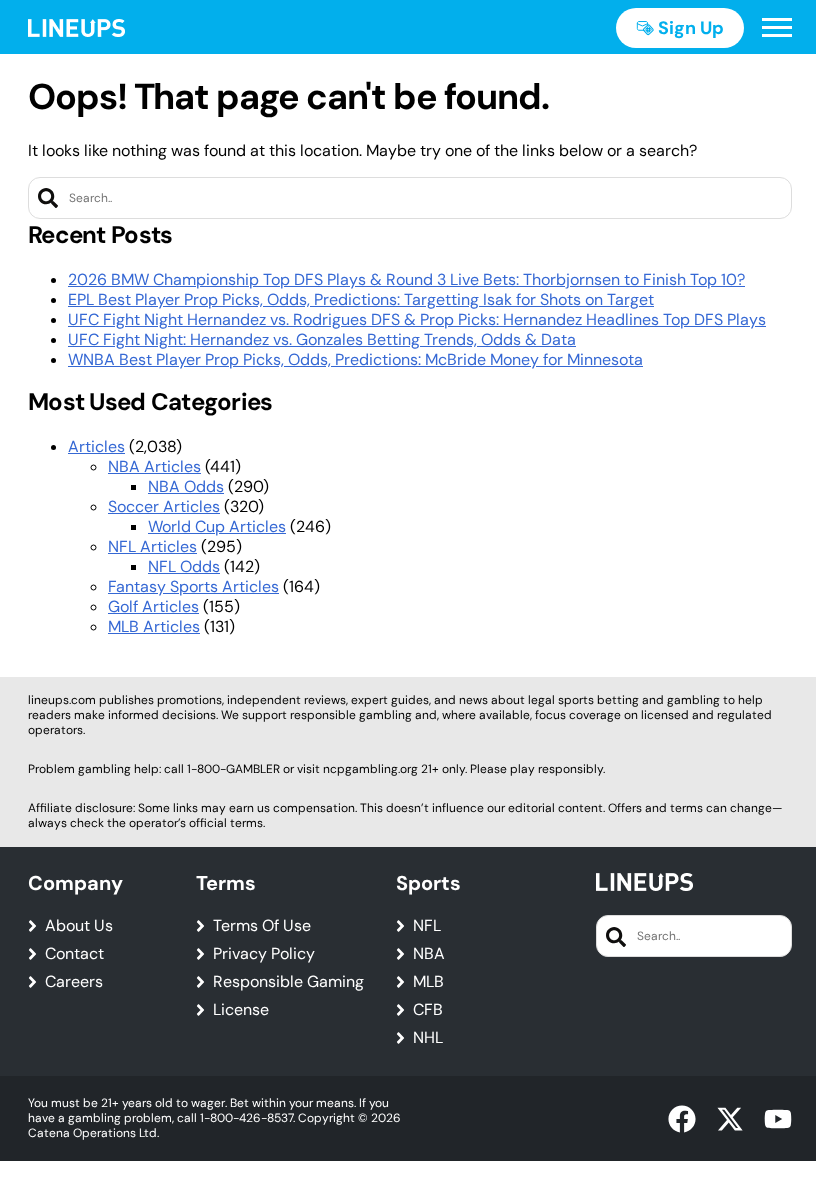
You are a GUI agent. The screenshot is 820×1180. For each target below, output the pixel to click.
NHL (428, 1038)
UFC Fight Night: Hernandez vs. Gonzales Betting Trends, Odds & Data (322, 339)
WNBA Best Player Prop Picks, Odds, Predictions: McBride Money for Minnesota (355, 359)
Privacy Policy (264, 954)
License (241, 1010)
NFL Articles (152, 546)
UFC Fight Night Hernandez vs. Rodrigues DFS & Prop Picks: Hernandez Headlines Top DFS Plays (417, 319)
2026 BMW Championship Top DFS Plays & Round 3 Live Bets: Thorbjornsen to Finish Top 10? (406, 279)
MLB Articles (154, 626)
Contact (74, 954)
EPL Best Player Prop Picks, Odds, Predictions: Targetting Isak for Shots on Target (361, 299)
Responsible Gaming (288, 982)
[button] (777, 28)
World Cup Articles (217, 526)
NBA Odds (186, 486)
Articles (96, 446)
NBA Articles (154, 466)
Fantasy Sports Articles (193, 586)
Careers (74, 982)
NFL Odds (184, 566)
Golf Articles (153, 606)
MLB (428, 982)
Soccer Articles (164, 506)
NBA (429, 954)
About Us (79, 926)
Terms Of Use (262, 926)
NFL (427, 926)
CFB (428, 1010)
